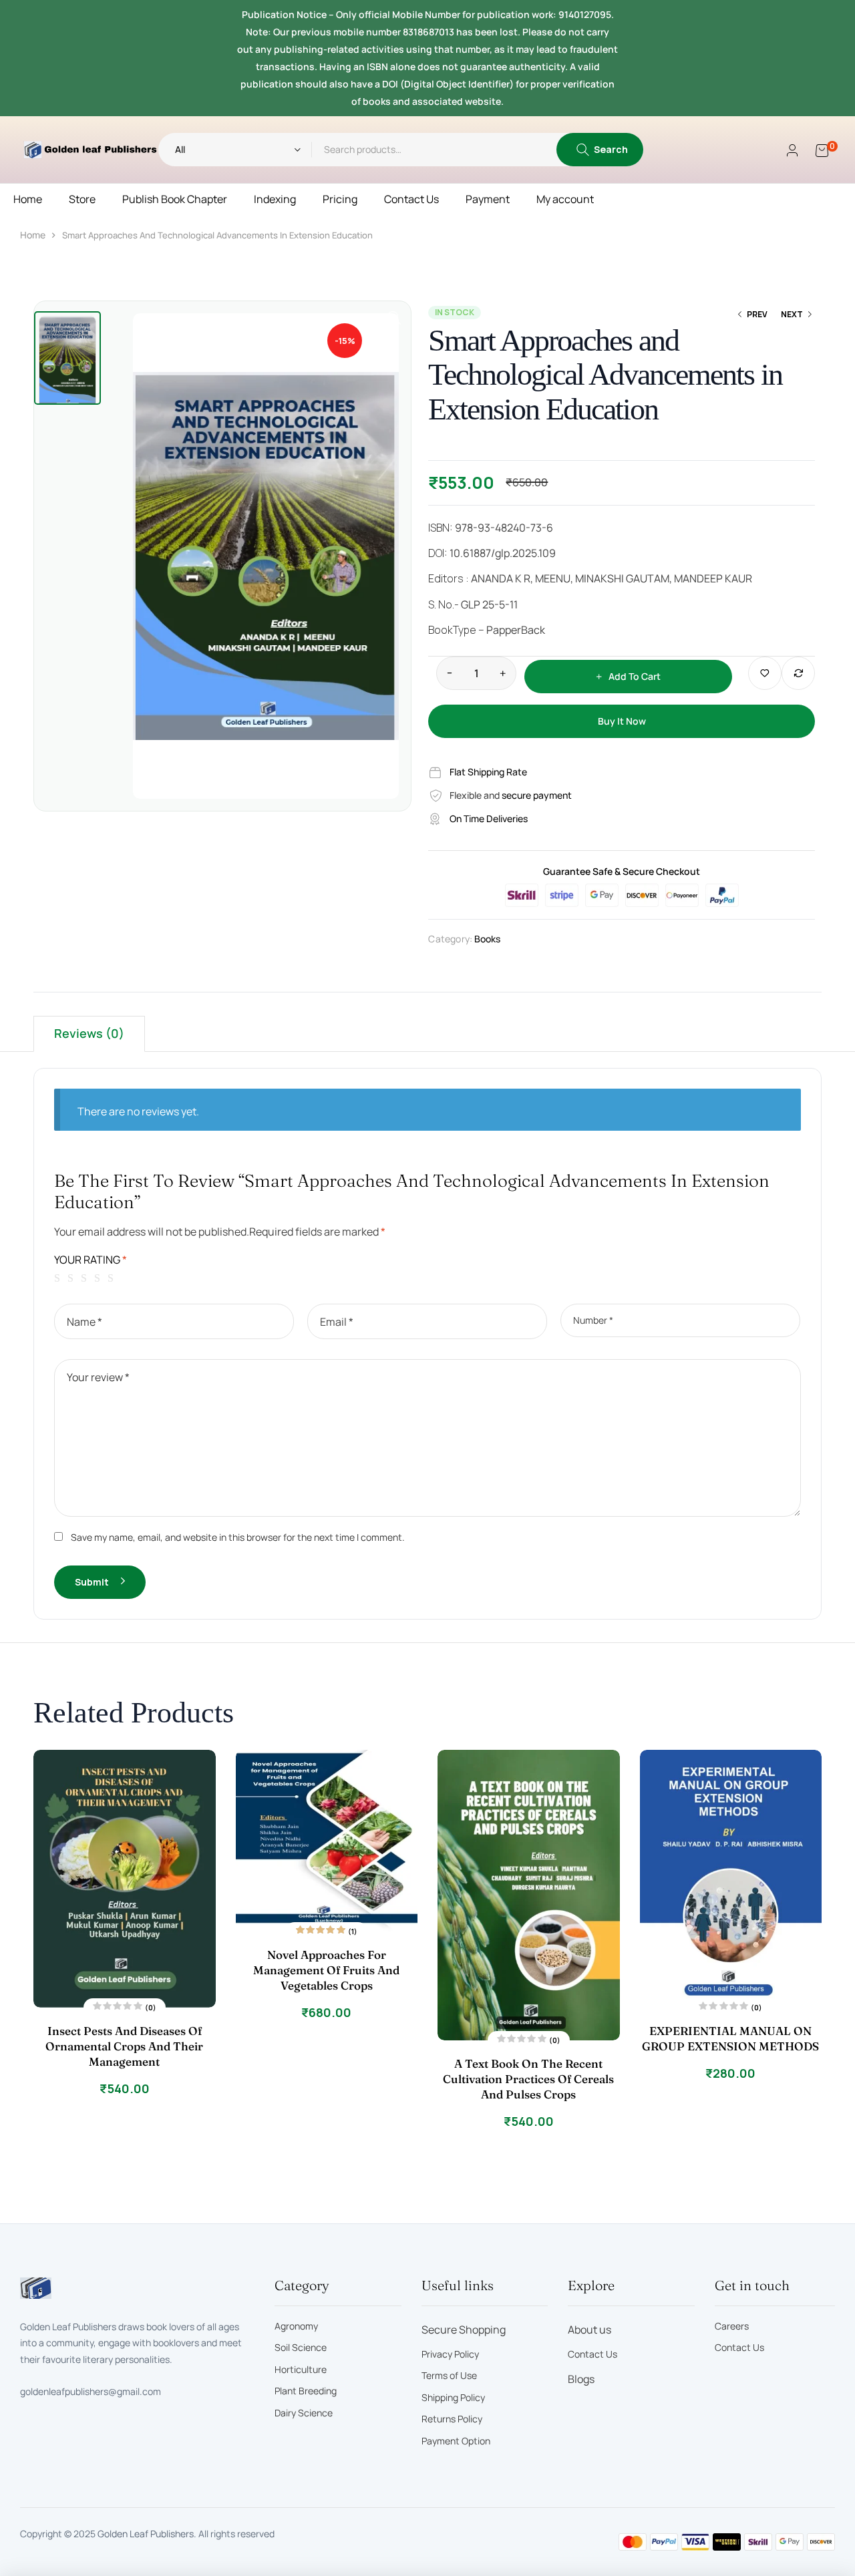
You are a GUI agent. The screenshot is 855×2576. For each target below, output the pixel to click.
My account (565, 199)
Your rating (91, 1260)
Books (487, 939)
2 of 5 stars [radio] (73, 1278)
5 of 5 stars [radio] (113, 1278)
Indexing (275, 199)
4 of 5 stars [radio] (100, 1278)
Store (82, 199)
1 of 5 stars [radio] (59, 1278)
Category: (450, 939)
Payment (488, 199)
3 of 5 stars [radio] (86, 1278)
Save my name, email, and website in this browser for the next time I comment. (238, 1537)
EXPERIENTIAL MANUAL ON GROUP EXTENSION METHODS (730, 2038)
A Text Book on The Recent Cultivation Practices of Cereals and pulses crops (528, 2079)
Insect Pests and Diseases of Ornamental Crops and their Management (124, 2046)
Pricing (340, 199)
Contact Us (411, 199)
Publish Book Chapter (175, 199)
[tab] (89, 1034)
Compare (798, 673)
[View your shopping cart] (822, 150)
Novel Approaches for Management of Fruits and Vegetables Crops (326, 1970)
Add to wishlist (765, 673)
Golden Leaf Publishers (146, 2534)
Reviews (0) (89, 1033)
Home (28, 199)
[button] (394, 318)
